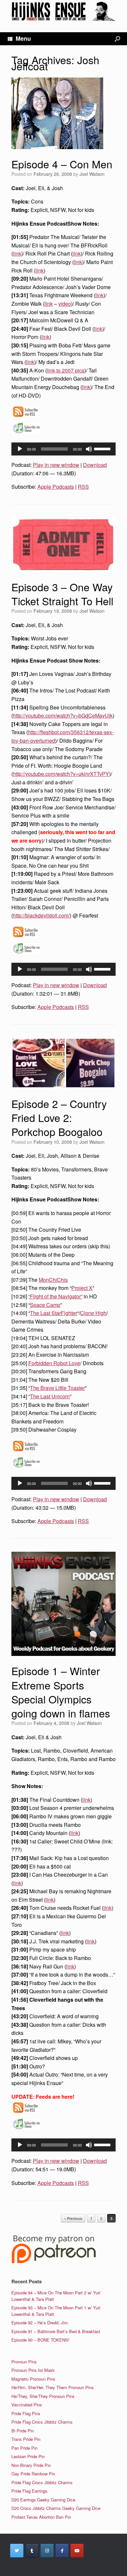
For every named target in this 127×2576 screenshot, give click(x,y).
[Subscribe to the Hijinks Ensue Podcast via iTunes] (27, 433)
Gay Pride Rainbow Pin (33, 2474)
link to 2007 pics (66, 370)
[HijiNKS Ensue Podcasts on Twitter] (17, 2551)
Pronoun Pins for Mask (33, 2370)
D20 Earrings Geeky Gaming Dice (43, 2500)
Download (95, 465)
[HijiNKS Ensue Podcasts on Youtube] (77, 2551)
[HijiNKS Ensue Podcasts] (63, 11)
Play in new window (56, 465)
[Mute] (89, 449)
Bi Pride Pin (23, 2431)
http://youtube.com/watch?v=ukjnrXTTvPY (61, 774)
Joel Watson (92, 174)
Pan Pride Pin (24, 2448)
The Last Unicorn (50, 1396)
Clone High (93, 1313)
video (65, 304)
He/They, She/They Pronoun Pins (43, 2396)
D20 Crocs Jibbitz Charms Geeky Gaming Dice (56, 2508)
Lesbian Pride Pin (28, 2456)
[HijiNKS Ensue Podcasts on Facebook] (62, 2551)
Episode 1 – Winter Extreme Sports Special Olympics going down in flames (61, 1692)
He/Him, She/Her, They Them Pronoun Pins (53, 2387)
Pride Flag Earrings (29, 2491)
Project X (82, 1288)
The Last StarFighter (54, 1313)
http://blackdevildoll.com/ (41, 915)
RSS (83, 487)
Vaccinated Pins (27, 2405)
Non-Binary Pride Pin (31, 2465)
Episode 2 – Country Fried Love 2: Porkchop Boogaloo (59, 1117)
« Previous (73, 2218)
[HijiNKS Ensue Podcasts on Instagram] (47, 2551)
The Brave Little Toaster (57, 1388)
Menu (23, 38)
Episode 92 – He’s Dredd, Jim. (40, 2323)
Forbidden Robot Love (54, 1363)
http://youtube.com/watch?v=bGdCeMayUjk (63, 715)
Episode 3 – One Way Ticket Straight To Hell (62, 594)
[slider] (103, 448)
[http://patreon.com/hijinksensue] (54, 2262)
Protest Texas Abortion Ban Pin (41, 2517)
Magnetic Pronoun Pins (33, 2379)
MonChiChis (53, 1280)
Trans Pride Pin (26, 2439)
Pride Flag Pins (26, 2413)
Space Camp (45, 1305)
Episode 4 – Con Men (62, 164)
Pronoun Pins (24, 2362)
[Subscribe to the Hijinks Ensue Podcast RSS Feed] (25, 417)
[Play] (20, 449)
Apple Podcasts (56, 487)
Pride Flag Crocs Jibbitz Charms (42, 2422)
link (17, 253)
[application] (63, 449)
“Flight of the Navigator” (55, 1296)
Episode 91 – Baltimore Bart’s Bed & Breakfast (56, 2331)
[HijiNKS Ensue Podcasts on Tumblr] (32, 2551)
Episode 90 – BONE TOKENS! (40, 2340)
